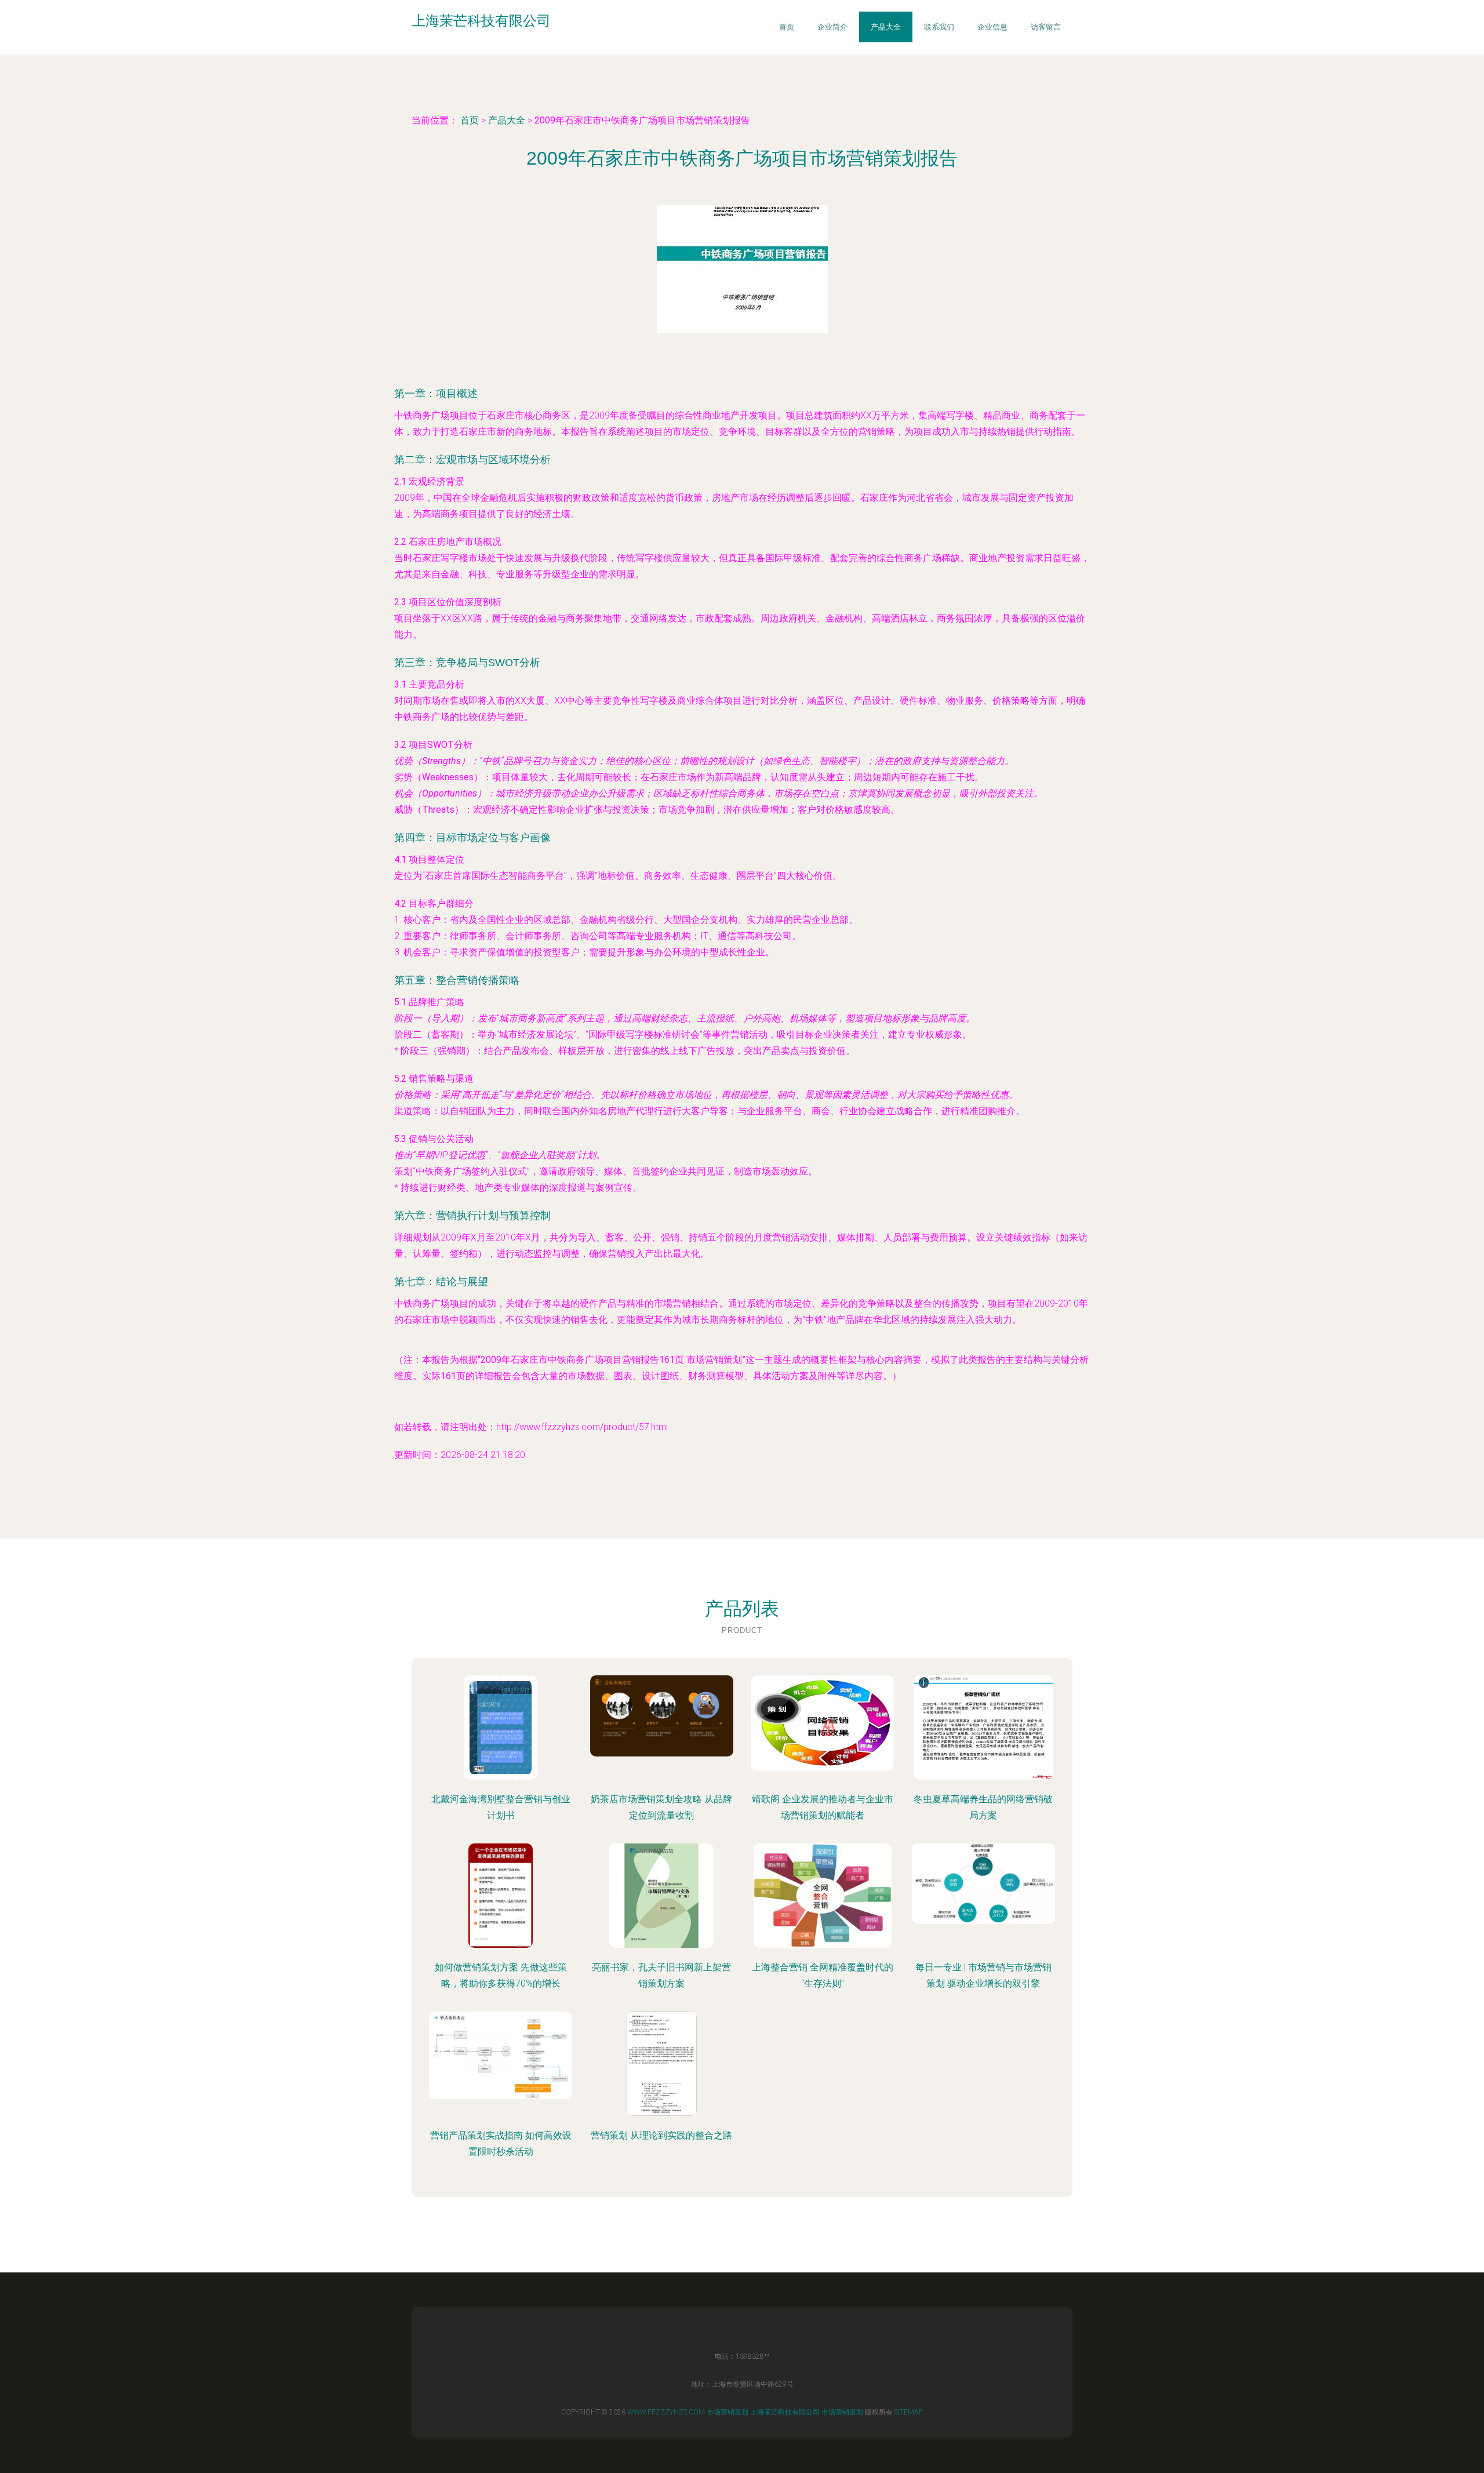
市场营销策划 (728, 2412)
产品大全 (886, 27)
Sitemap (909, 2412)
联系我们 (939, 27)
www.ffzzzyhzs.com (666, 2412)
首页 (787, 27)
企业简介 (832, 27)
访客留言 (1046, 27)
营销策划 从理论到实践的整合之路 (661, 2135)
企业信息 (992, 27)
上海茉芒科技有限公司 (785, 2412)
